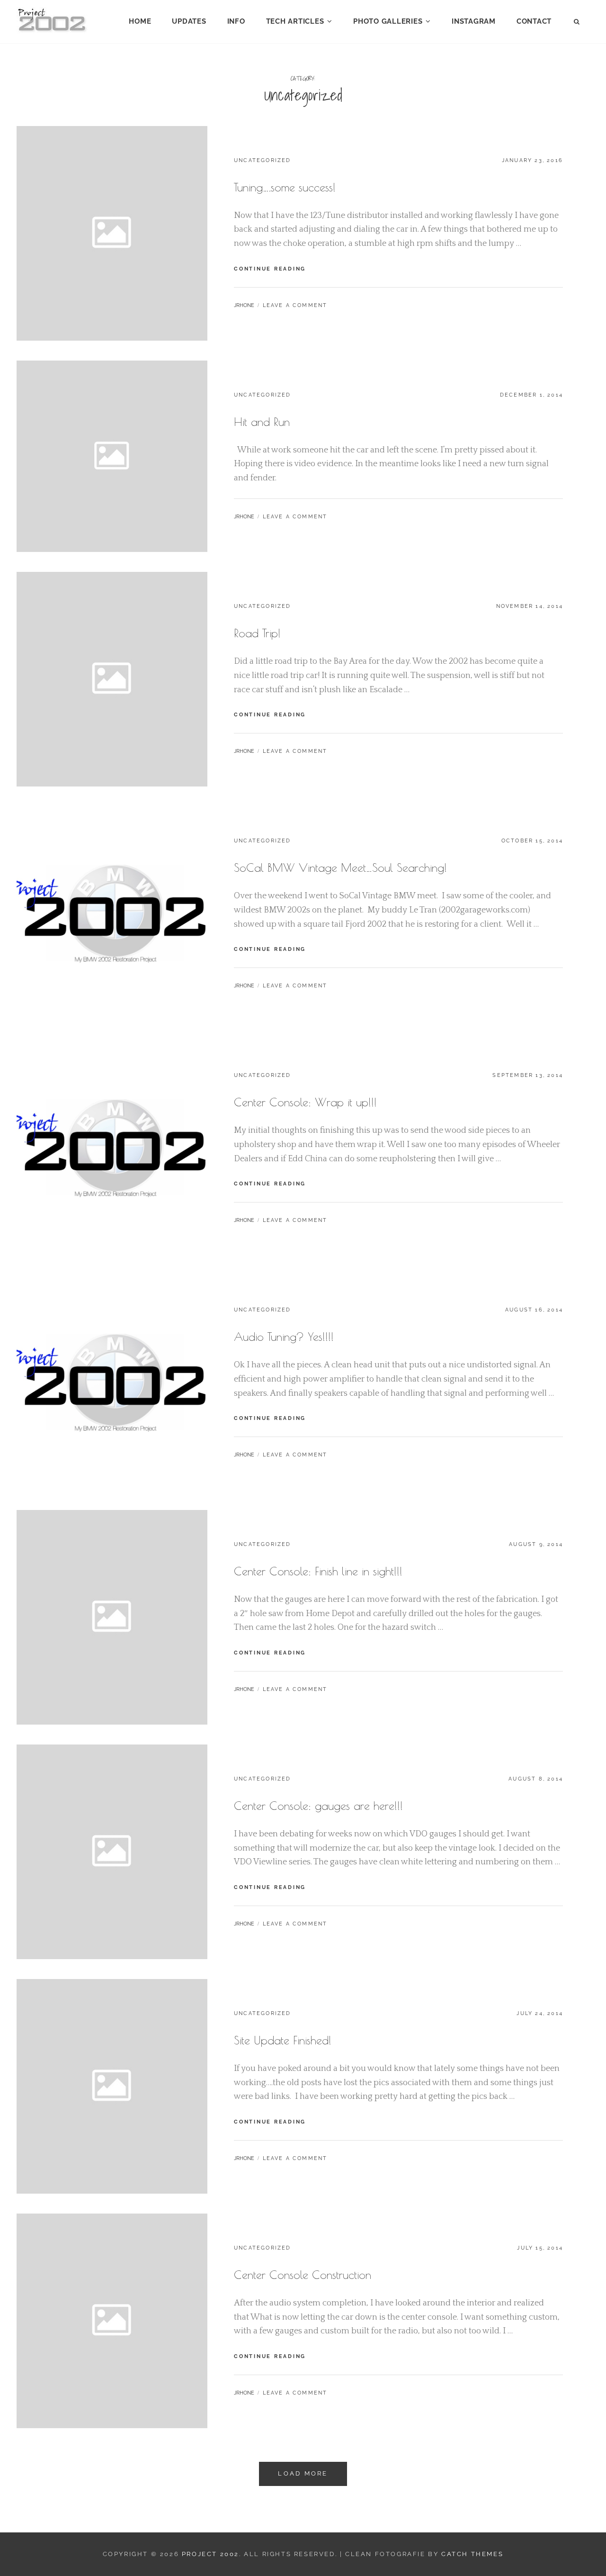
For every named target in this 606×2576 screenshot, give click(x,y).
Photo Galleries (388, 21)
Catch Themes (472, 2554)
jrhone (244, 305)
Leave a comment (295, 305)
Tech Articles (295, 21)
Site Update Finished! (283, 2040)
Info (236, 21)
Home (140, 21)
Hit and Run (262, 422)
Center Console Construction (303, 2275)
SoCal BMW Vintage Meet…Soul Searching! (340, 868)
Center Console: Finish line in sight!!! (318, 1571)
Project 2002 (210, 2554)
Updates (189, 21)
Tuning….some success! (285, 187)
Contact (534, 21)
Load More (303, 2473)
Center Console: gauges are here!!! (318, 1806)
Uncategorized (263, 160)
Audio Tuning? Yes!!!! (284, 1337)
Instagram (474, 21)
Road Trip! (257, 633)
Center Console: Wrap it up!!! (305, 1102)
